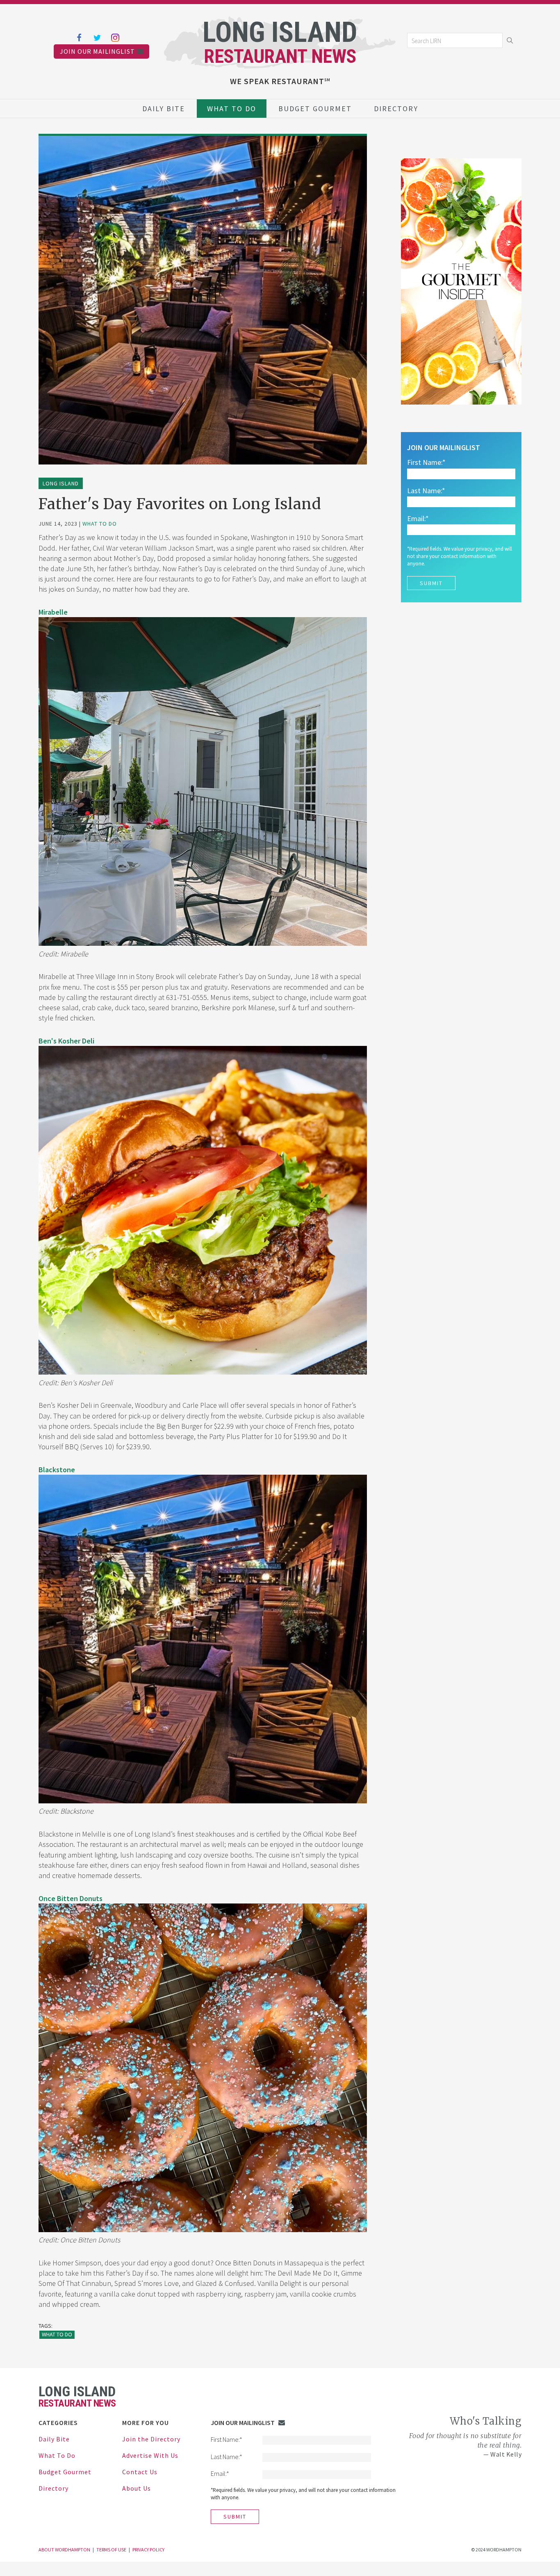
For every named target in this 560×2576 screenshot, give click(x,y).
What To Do (232, 109)
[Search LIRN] (455, 40)
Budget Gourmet (315, 109)
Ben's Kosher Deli (66, 1041)
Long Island (61, 483)
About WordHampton (64, 2550)
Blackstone (57, 1470)
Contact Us (140, 2472)
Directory (396, 109)
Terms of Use (111, 2550)
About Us (137, 2488)
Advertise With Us (150, 2455)
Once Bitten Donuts (71, 1898)
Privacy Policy (148, 2550)
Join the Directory (151, 2439)
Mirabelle (53, 612)
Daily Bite (164, 109)
